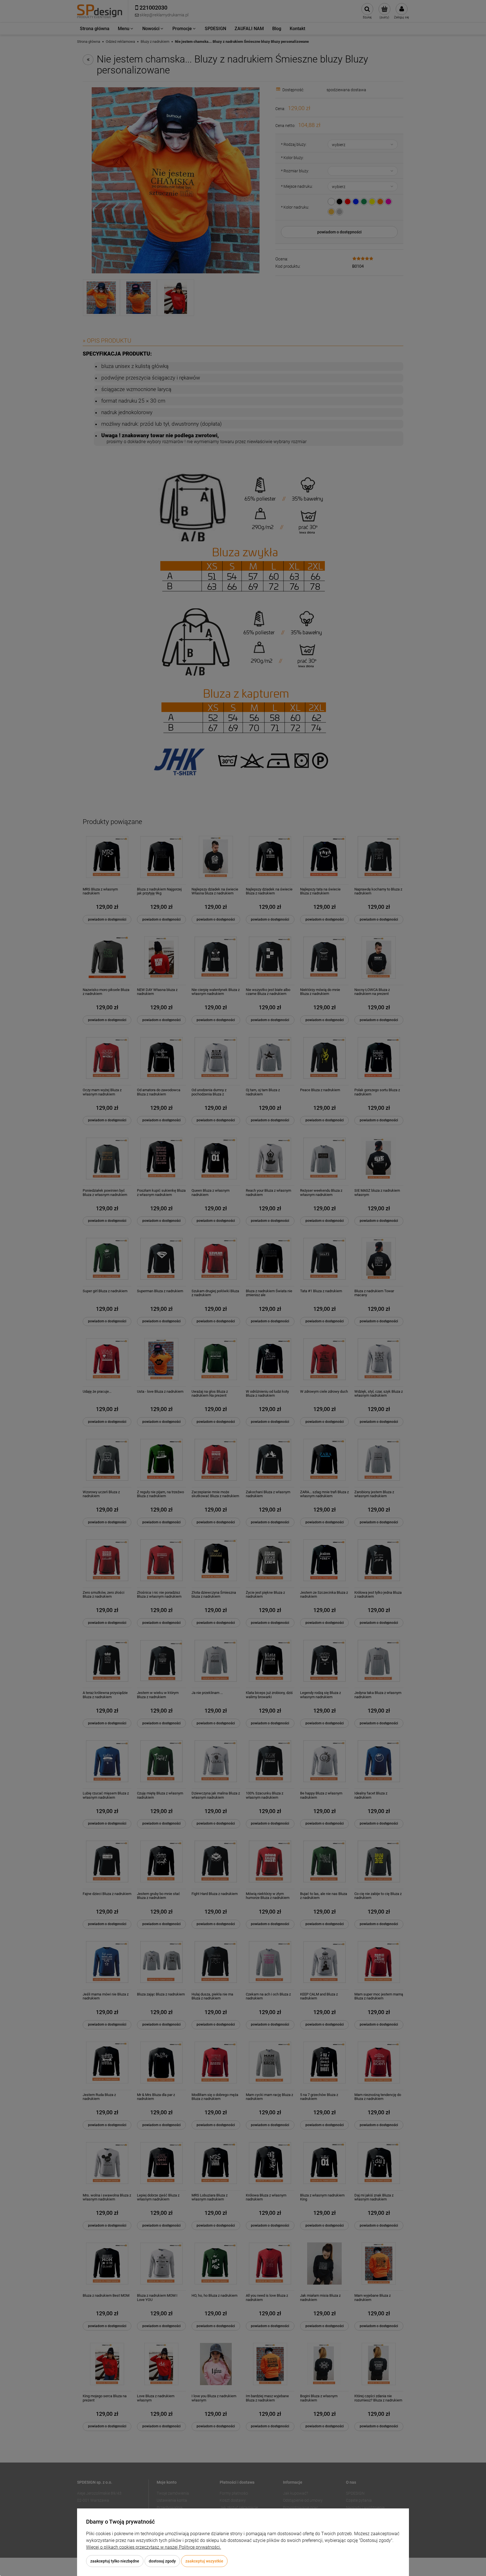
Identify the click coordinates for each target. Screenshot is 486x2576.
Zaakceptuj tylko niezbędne (115, 2561)
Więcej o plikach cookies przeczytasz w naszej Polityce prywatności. (154, 2547)
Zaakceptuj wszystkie (204, 2561)
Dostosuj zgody (162, 2561)
